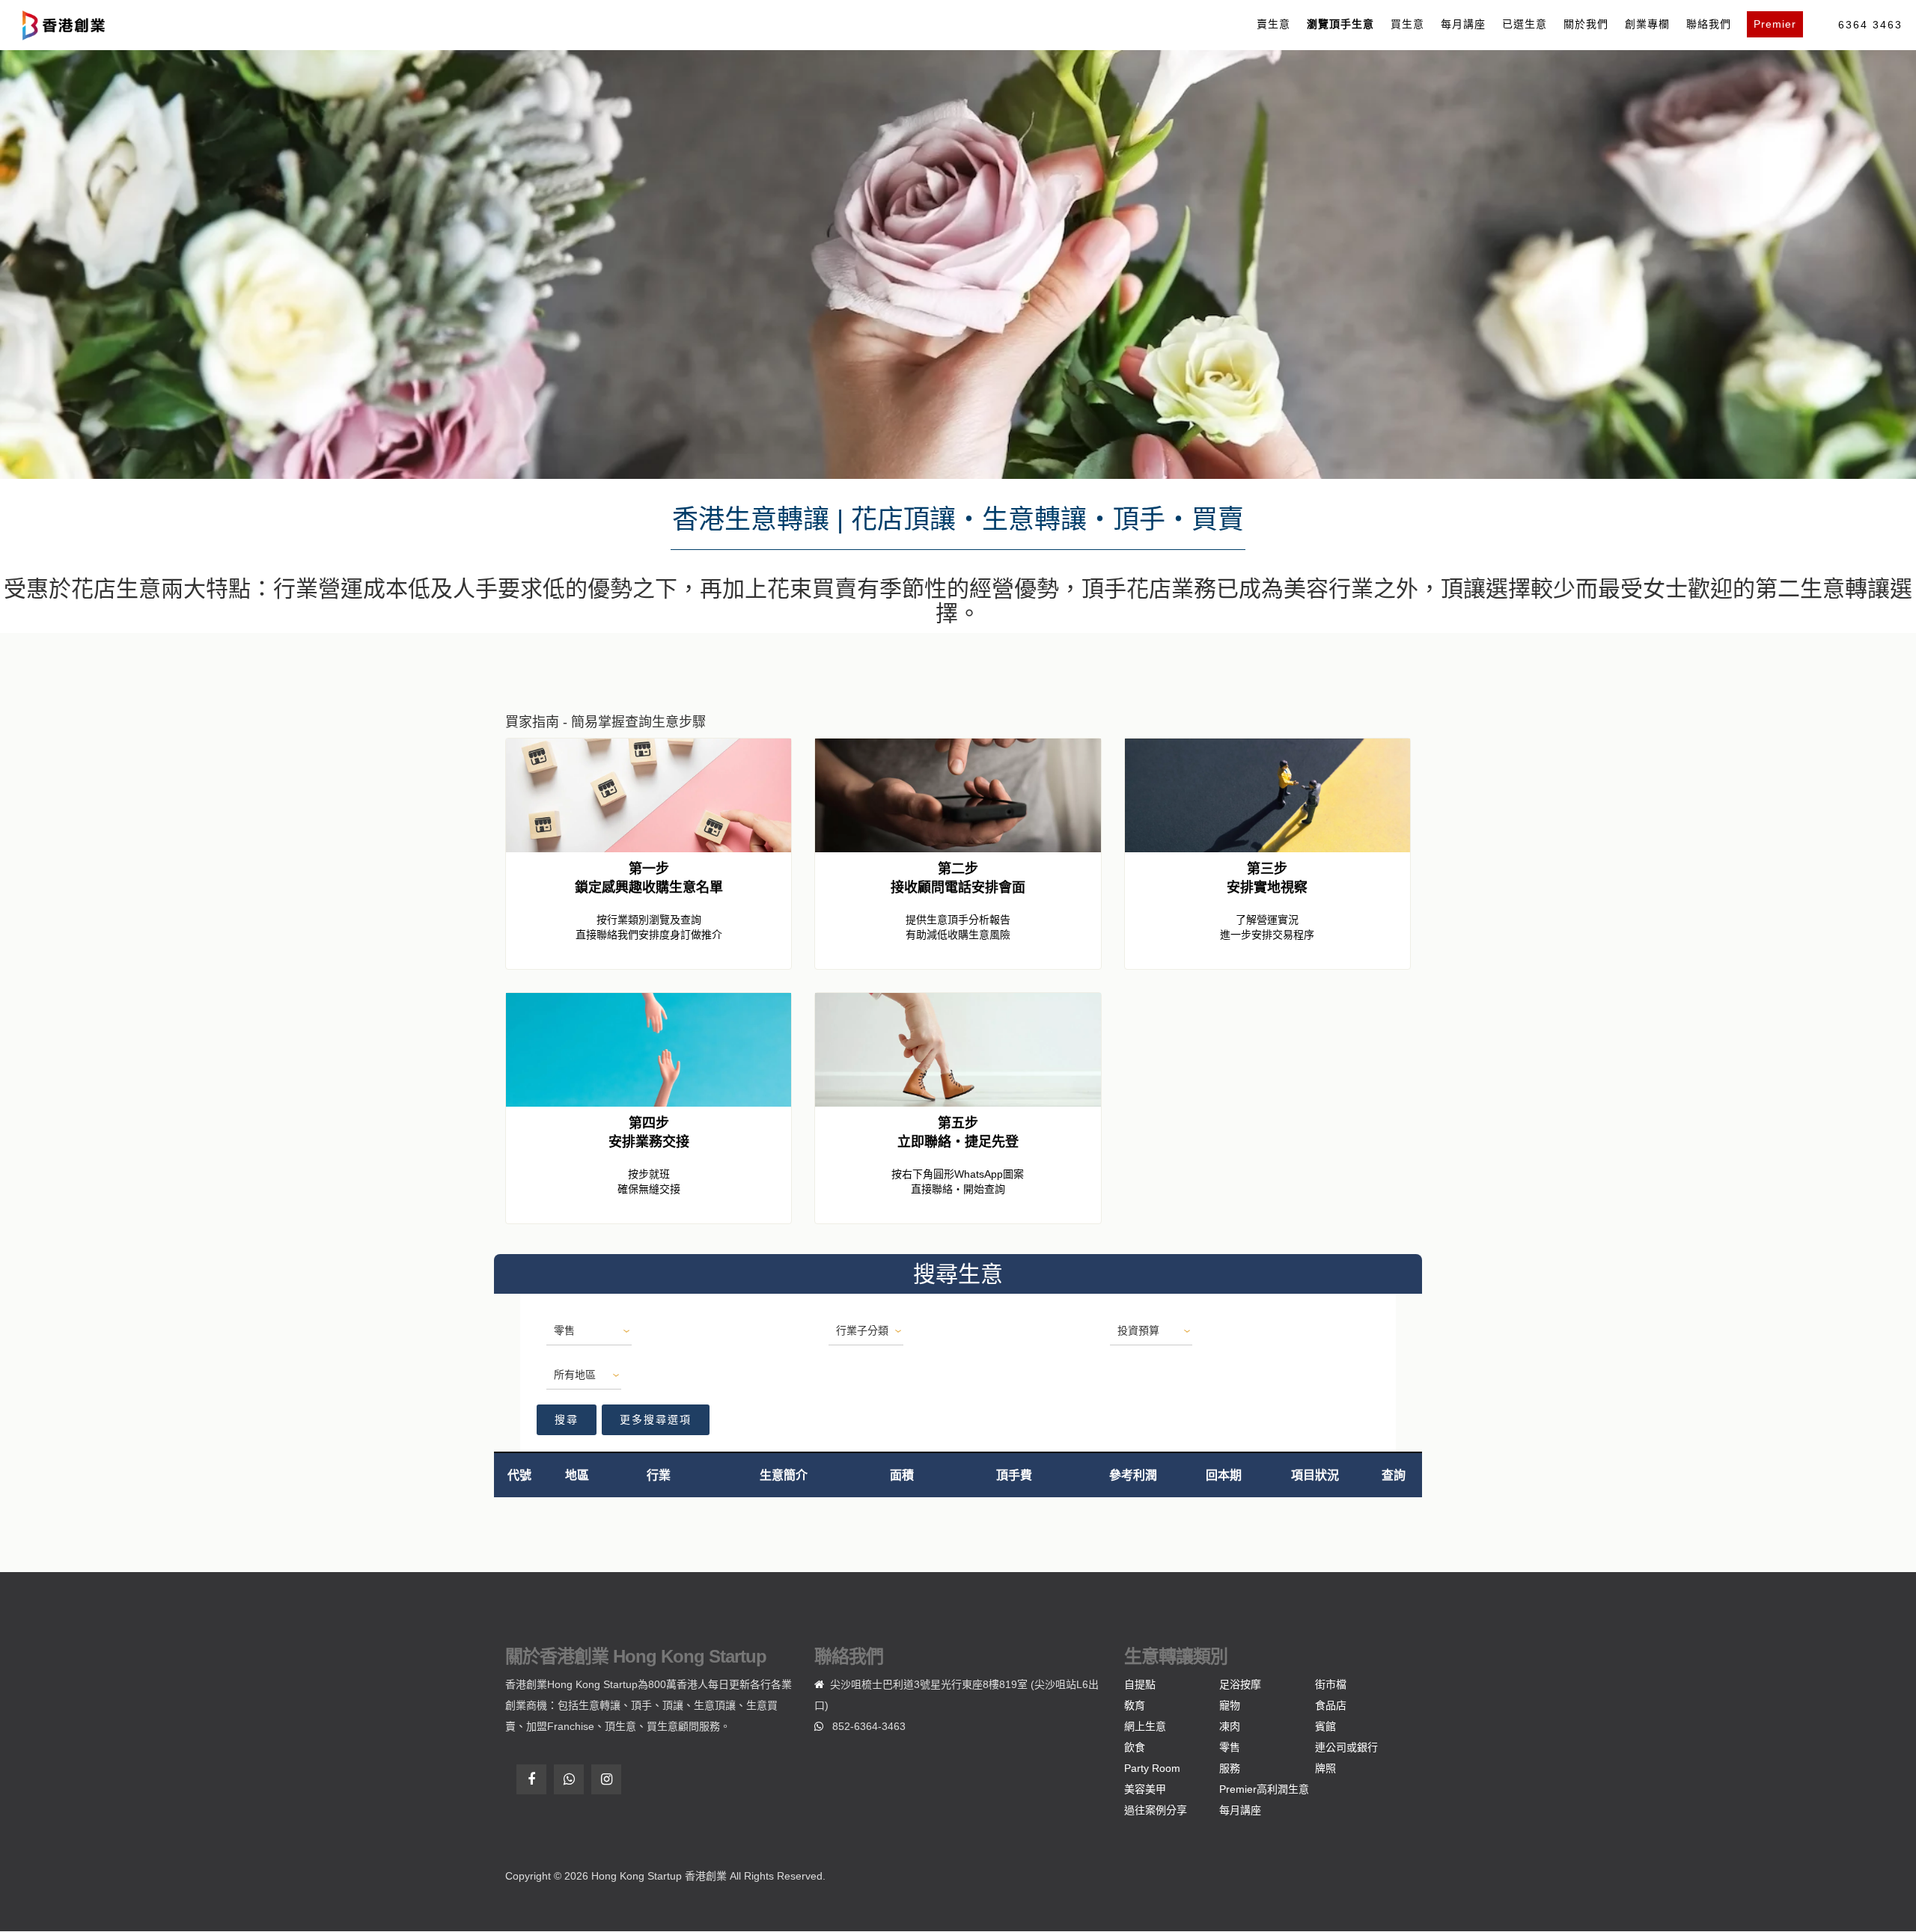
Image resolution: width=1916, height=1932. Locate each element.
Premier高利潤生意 (1264, 1789)
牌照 (1325, 1768)
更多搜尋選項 (656, 1419)
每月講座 (1463, 24)
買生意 (1407, 24)
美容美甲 (1145, 1789)
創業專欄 (1647, 24)
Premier (1775, 24)
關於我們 (1586, 24)
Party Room (1152, 1768)
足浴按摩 (1240, 1684)
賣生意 (1273, 24)
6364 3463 (1870, 25)
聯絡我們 (1709, 24)
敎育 (1135, 1705)
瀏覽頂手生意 (1340, 24)
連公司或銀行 (1346, 1747)
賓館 (1325, 1726)
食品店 (1331, 1705)
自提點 (1140, 1684)
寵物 (1230, 1705)
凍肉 (1230, 1726)
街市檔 (1331, 1684)
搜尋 (567, 1419)
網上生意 (1145, 1726)
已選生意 (1525, 24)
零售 (1230, 1747)
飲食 (1135, 1747)
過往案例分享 (1156, 1810)
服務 (1230, 1768)
